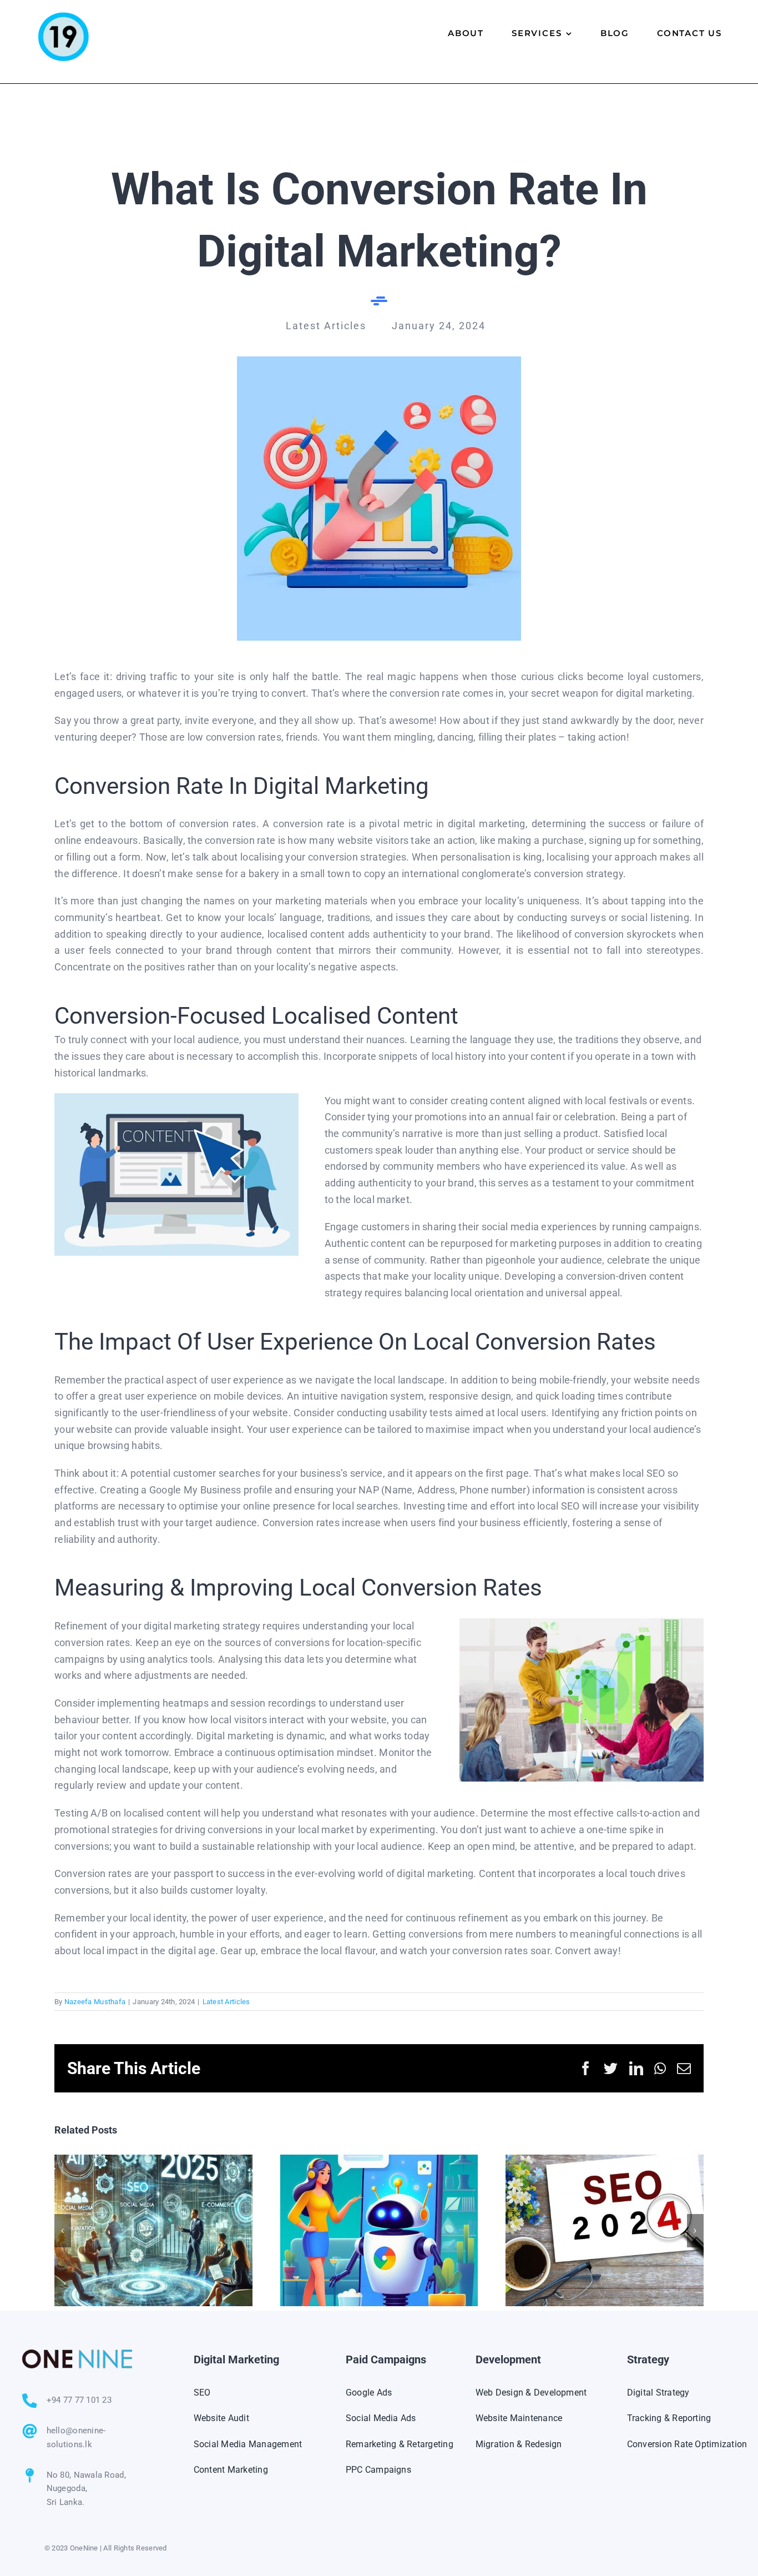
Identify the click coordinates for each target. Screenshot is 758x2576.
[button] (63, 2231)
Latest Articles (226, 2002)
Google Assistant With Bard (379, 2230)
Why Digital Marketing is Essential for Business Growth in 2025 (153, 2230)
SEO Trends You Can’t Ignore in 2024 (605, 2230)
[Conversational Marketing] (379, 361)
